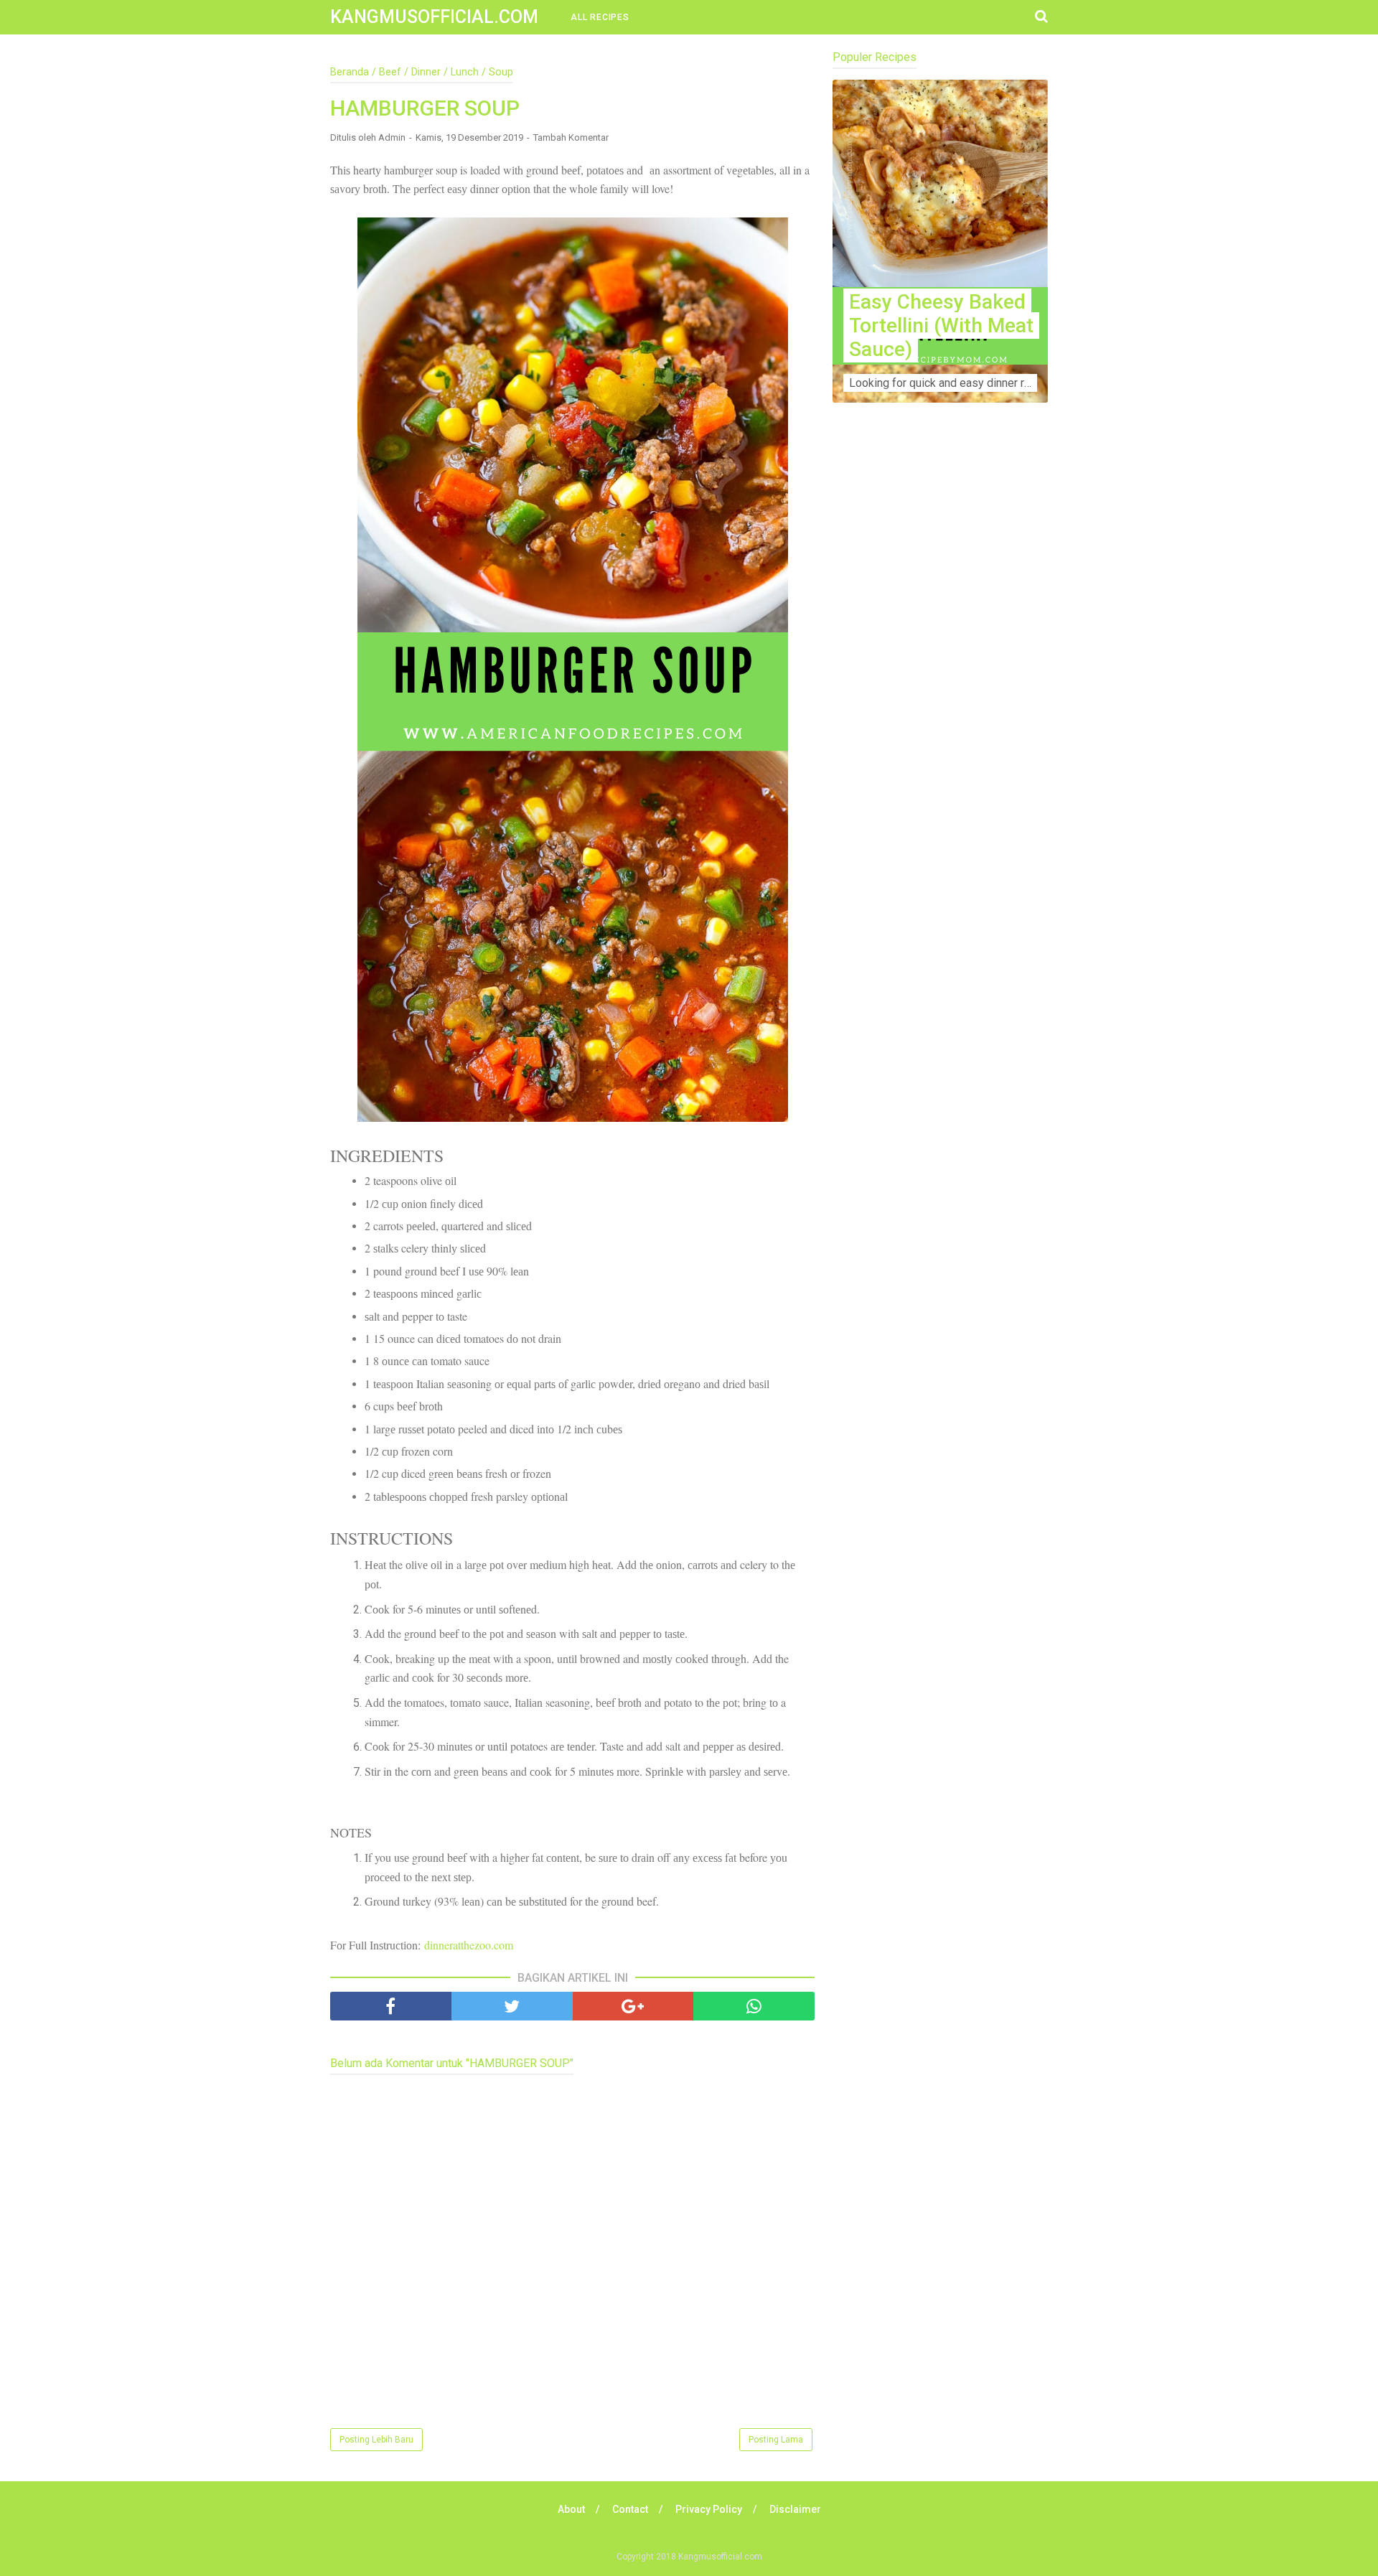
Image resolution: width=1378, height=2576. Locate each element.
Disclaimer (795, 2509)
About (571, 2509)
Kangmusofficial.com (434, 17)
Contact (630, 2509)
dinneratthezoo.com (469, 1945)
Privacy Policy (709, 2509)
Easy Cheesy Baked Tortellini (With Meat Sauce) (941, 325)
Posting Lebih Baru (376, 2440)
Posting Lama (776, 2440)
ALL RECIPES (600, 17)
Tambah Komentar (571, 137)
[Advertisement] (940, 697)
